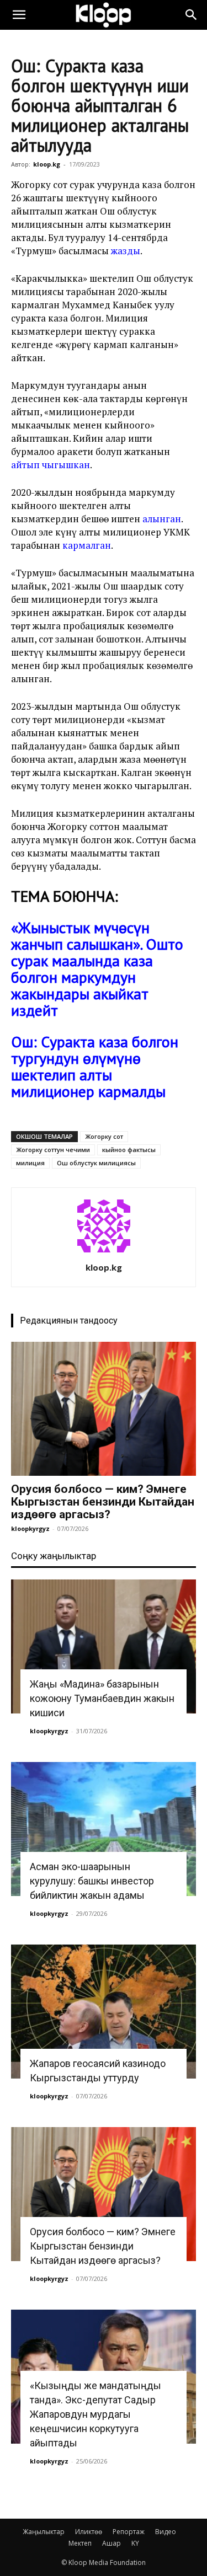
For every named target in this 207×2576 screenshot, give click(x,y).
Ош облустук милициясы (96, 1163)
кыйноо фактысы (129, 1150)
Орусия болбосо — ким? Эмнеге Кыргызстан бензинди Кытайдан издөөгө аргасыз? (103, 1502)
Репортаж (129, 2532)
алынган (162, 519)
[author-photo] (104, 1252)
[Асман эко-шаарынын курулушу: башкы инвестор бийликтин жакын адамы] (104, 1829)
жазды (126, 251)
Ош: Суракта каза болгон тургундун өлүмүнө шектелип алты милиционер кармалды (95, 1066)
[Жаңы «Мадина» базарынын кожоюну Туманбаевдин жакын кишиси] (104, 1646)
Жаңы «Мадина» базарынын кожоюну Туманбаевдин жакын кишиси (102, 1698)
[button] (19, 15)
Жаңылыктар (44, 2532)
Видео (166, 2532)
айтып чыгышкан (51, 465)
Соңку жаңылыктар (54, 1556)
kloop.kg (47, 164)
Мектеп (80, 2543)
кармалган (87, 545)
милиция (30, 1163)
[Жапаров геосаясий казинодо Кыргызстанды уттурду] (104, 2012)
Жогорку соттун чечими (53, 1150)
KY (135, 2543)
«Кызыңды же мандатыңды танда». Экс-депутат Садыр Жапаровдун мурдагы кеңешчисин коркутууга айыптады (95, 2414)
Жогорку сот (104, 1136)
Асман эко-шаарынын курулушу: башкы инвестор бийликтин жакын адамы (92, 1881)
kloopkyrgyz (30, 1528)
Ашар (112, 2543)
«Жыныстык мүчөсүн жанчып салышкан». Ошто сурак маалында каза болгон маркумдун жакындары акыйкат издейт (97, 969)
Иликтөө (89, 2532)
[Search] (192, 15)
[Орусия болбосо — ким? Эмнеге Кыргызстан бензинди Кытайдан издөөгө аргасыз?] (104, 1409)
